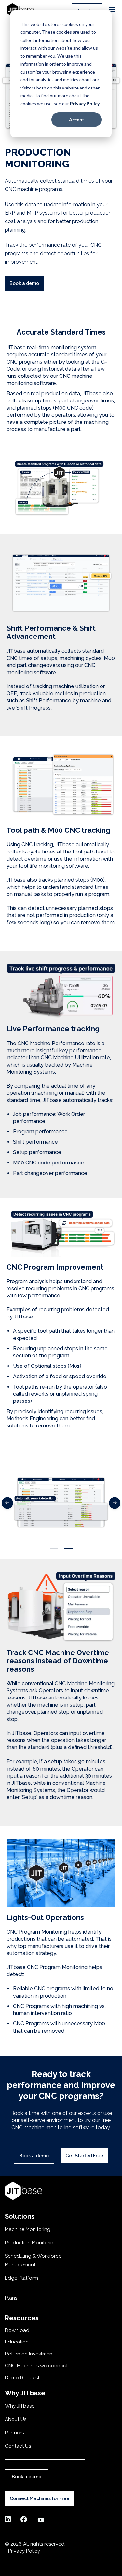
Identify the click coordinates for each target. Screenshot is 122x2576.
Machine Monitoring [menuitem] (28, 2229)
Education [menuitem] (17, 2342)
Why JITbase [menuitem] (20, 2406)
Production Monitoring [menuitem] (31, 2243)
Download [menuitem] (17, 2330)
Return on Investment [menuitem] (29, 2354)
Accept (77, 119)
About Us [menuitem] (16, 2419)
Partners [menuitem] (14, 2433)
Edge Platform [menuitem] (21, 2278)
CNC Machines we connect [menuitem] (36, 2366)
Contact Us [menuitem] (18, 2446)
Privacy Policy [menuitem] (24, 2551)
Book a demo (24, 283)
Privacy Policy (85, 104)
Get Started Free (84, 2156)
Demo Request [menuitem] (22, 2378)
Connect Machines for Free (40, 2498)
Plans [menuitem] (11, 2298)
